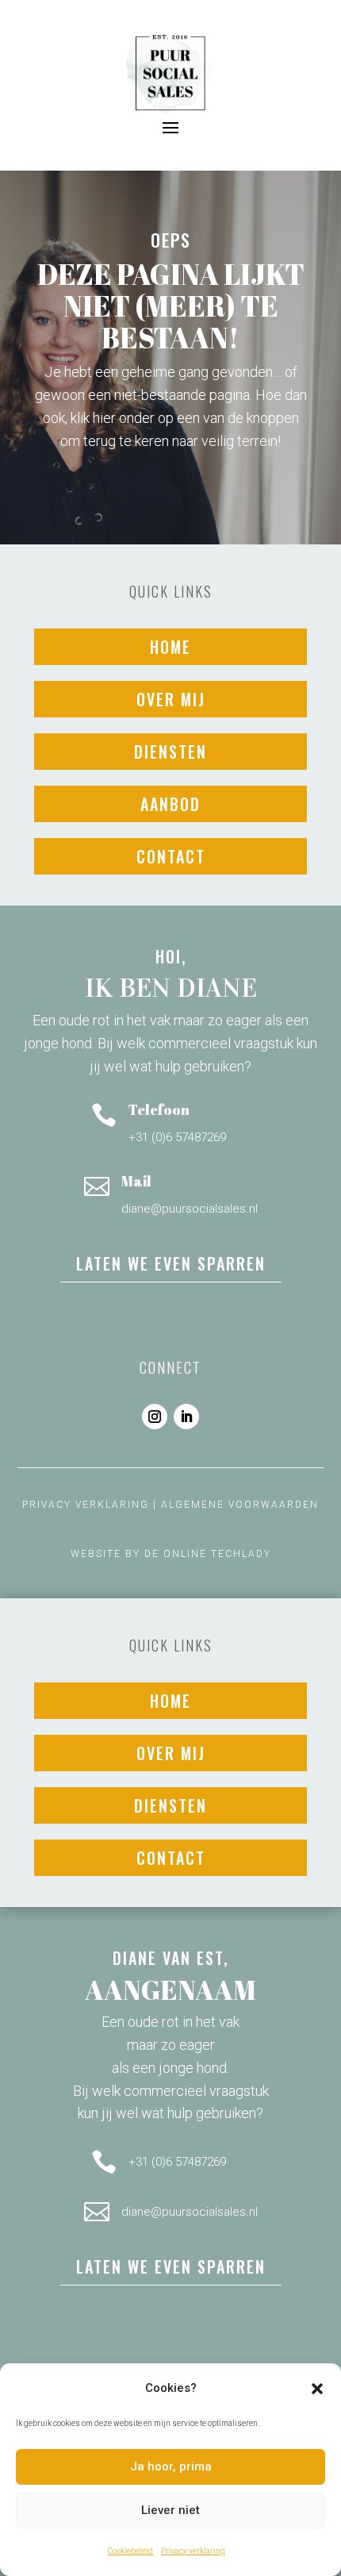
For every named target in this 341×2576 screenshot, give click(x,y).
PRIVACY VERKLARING (86, 1505)
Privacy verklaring (193, 2551)
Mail (136, 1181)
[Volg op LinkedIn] (186, 1417)
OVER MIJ (171, 699)
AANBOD (170, 804)
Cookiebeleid (130, 2551)
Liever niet (170, 2510)
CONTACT (171, 856)
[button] (317, 2389)
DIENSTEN (170, 752)
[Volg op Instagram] (155, 1417)
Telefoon (159, 1109)
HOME (170, 647)
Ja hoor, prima (171, 2466)
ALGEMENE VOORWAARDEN (240, 1505)
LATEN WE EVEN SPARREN (171, 1263)
